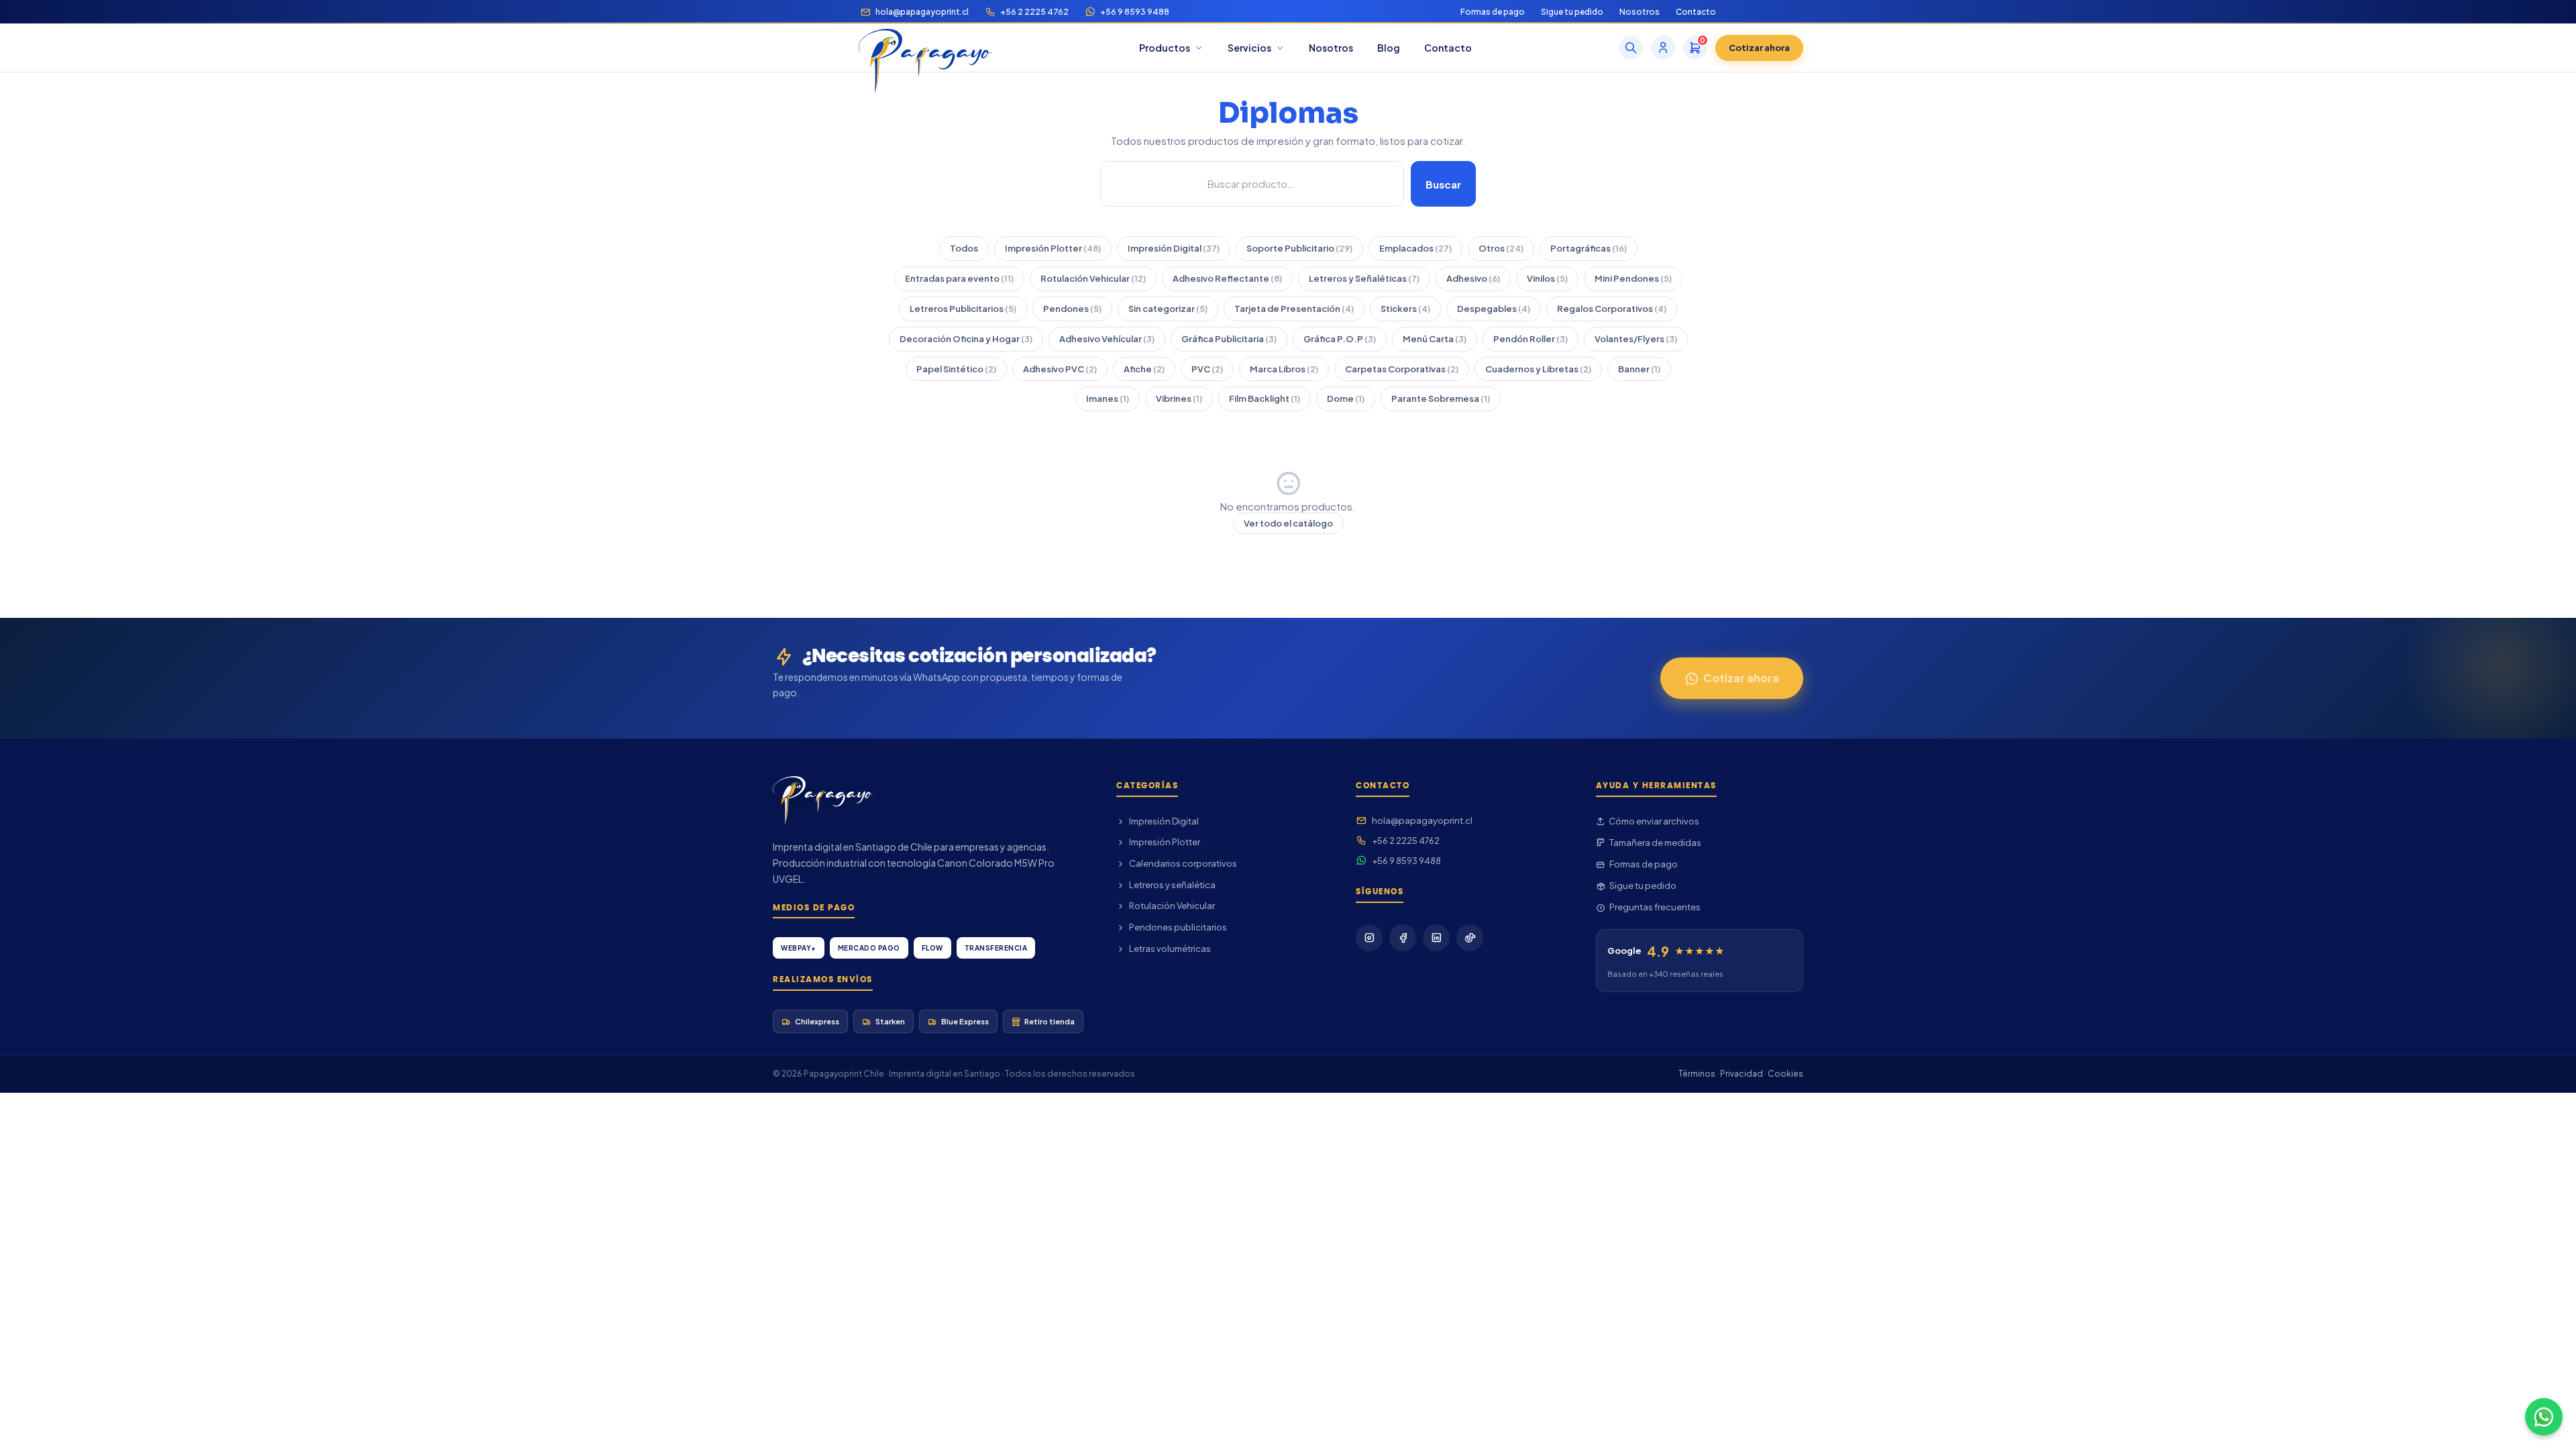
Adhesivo (1473, 278)
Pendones (1072, 309)
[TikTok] (1470, 938)
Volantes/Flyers (1636, 339)
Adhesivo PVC (1060, 369)
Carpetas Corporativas (1402, 369)
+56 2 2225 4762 (1034, 12)
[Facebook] (1403, 938)
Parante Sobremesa (1441, 398)
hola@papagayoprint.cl (922, 12)
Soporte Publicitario (1299, 248)
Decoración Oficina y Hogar (966, 339)
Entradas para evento (959, 278)
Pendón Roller (1531, 339)
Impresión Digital (1174, 248)
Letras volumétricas (1170, 949)
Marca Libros (1284, 369)
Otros (1501, 248)
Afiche (1144, 369)
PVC (1207, 369)
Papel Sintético (956, 369)
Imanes (1108, 398)
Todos (964, 248)
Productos (1165, 48)
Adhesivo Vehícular (1107, 339)
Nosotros (1640, 12)
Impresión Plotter (1053, 248)
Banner (1639, 369)
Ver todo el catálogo (1288, 523)
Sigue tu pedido (1572, 12)
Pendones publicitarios (1178, 927)
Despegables (1494, 309)
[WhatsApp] (2544, 1417)
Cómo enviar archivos (1654, 821)
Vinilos (1547, 278)
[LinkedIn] (1436, 938)
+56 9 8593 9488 (1135, 12)
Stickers (1405, 309)
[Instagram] (1369, 938)
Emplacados (1415, 248)
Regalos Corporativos (1612, 309)
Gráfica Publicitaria (1229, 339)
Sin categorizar (1168, 309)
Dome (1346, 398)
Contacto (1696, 12)
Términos (1697, 1074)
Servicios (1249, 48)
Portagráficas (1589, 248)
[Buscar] (1631, 48)
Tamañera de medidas (1655, 843)
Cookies (1785, 1074)
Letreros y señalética (1172, 885)
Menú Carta (1435, 339)
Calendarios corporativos (1183, 863)
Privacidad (1741, 1074)
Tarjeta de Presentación (1294, 309)
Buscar (1443, 184)
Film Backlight (1265, 398)
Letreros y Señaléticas (1364, 278)
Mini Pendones (1633, 278)
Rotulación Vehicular (1093, 278)
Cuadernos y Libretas (1538, 369)
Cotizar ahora (1759, 48)
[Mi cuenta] (1663, 48)
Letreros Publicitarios (963, 309)
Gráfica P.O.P (1340, 339)
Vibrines (1179, 398)
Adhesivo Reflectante (1227, 278)
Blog (1389, 48)
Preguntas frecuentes (1655, 907)
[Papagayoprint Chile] (925, 48)
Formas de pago (1493, 12)
